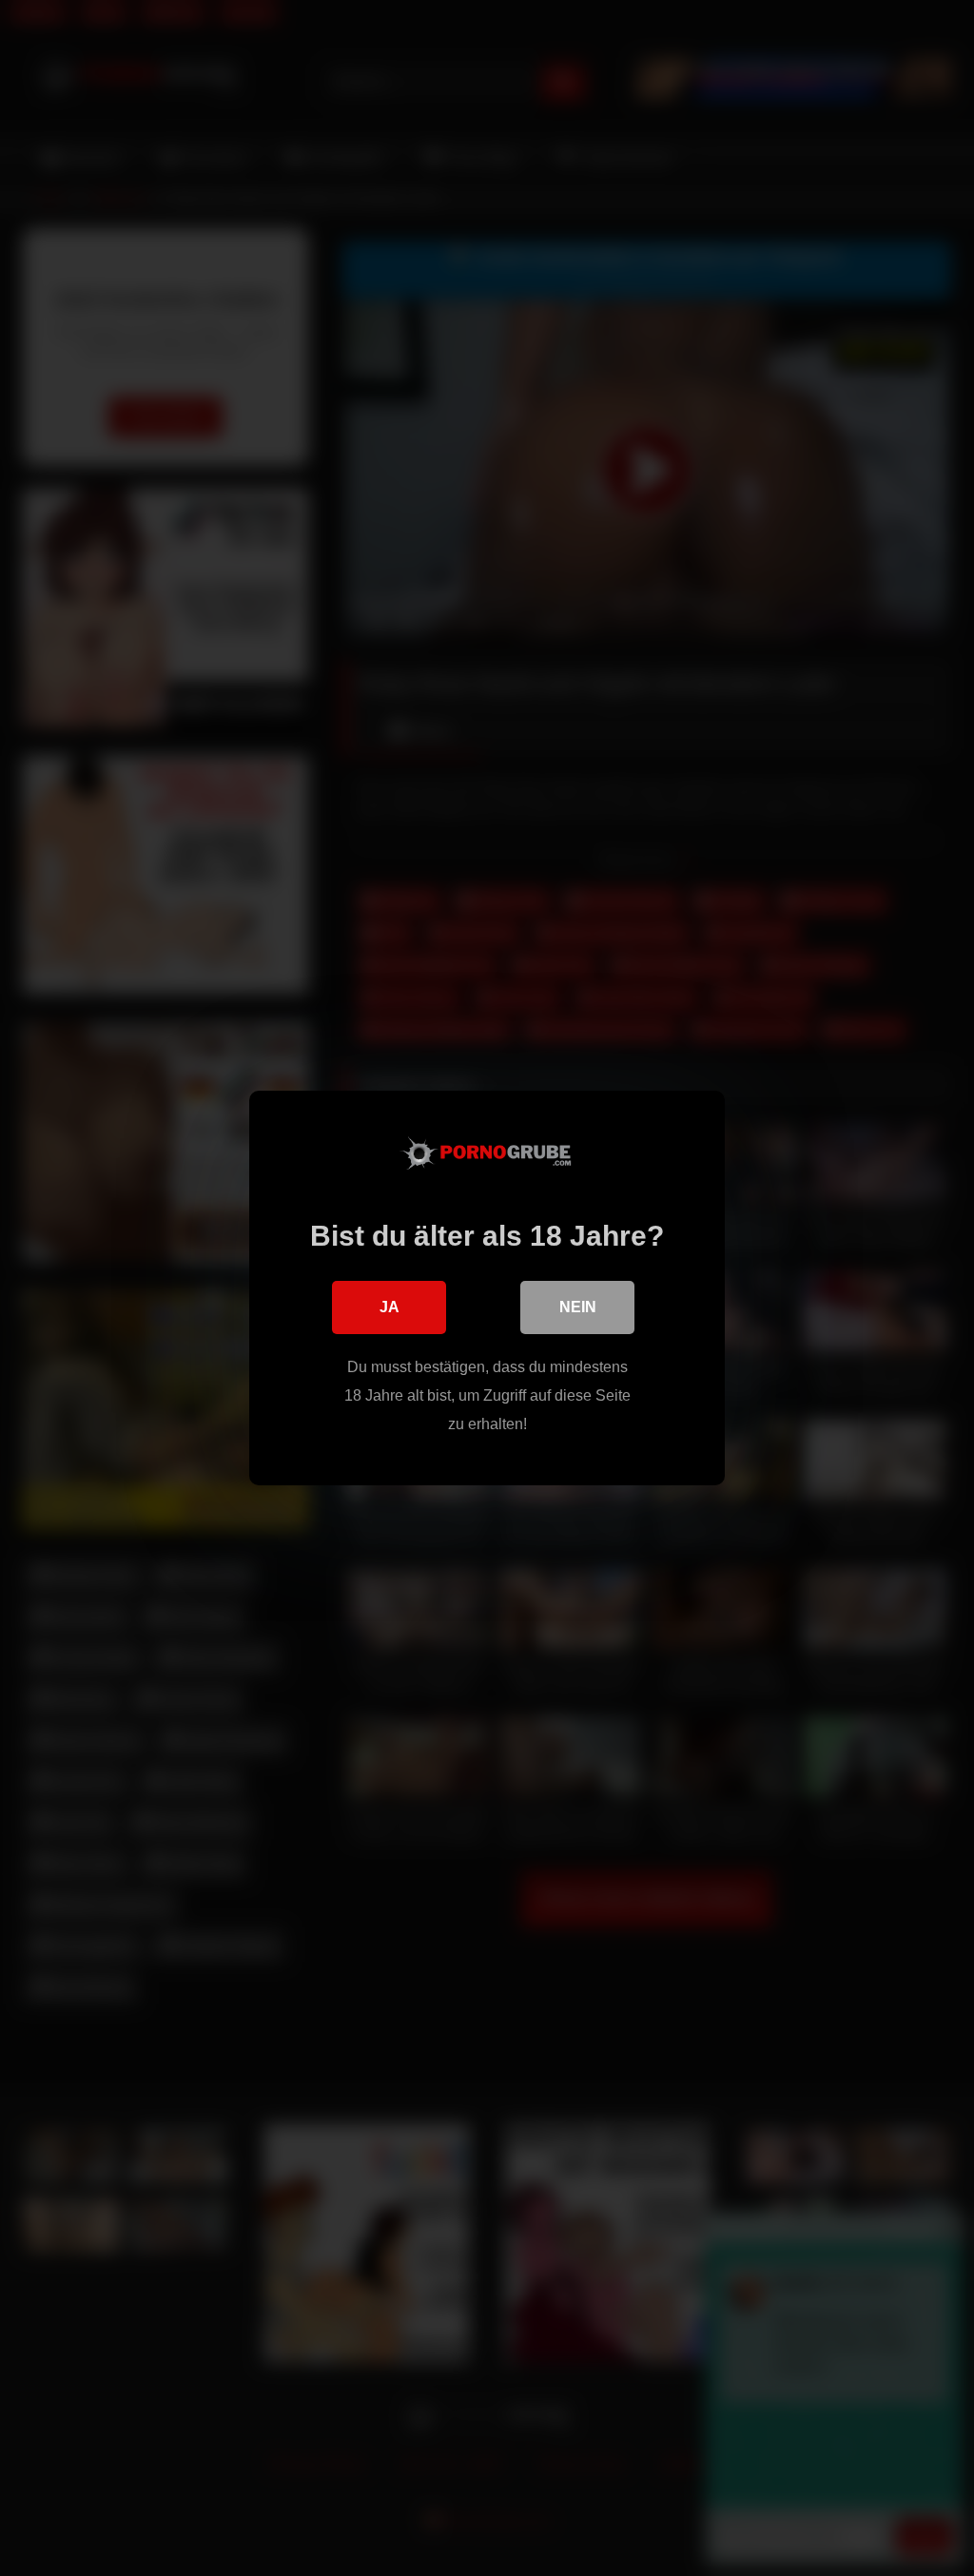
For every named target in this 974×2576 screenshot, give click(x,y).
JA (390, 1307)
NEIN (578, 1307)
